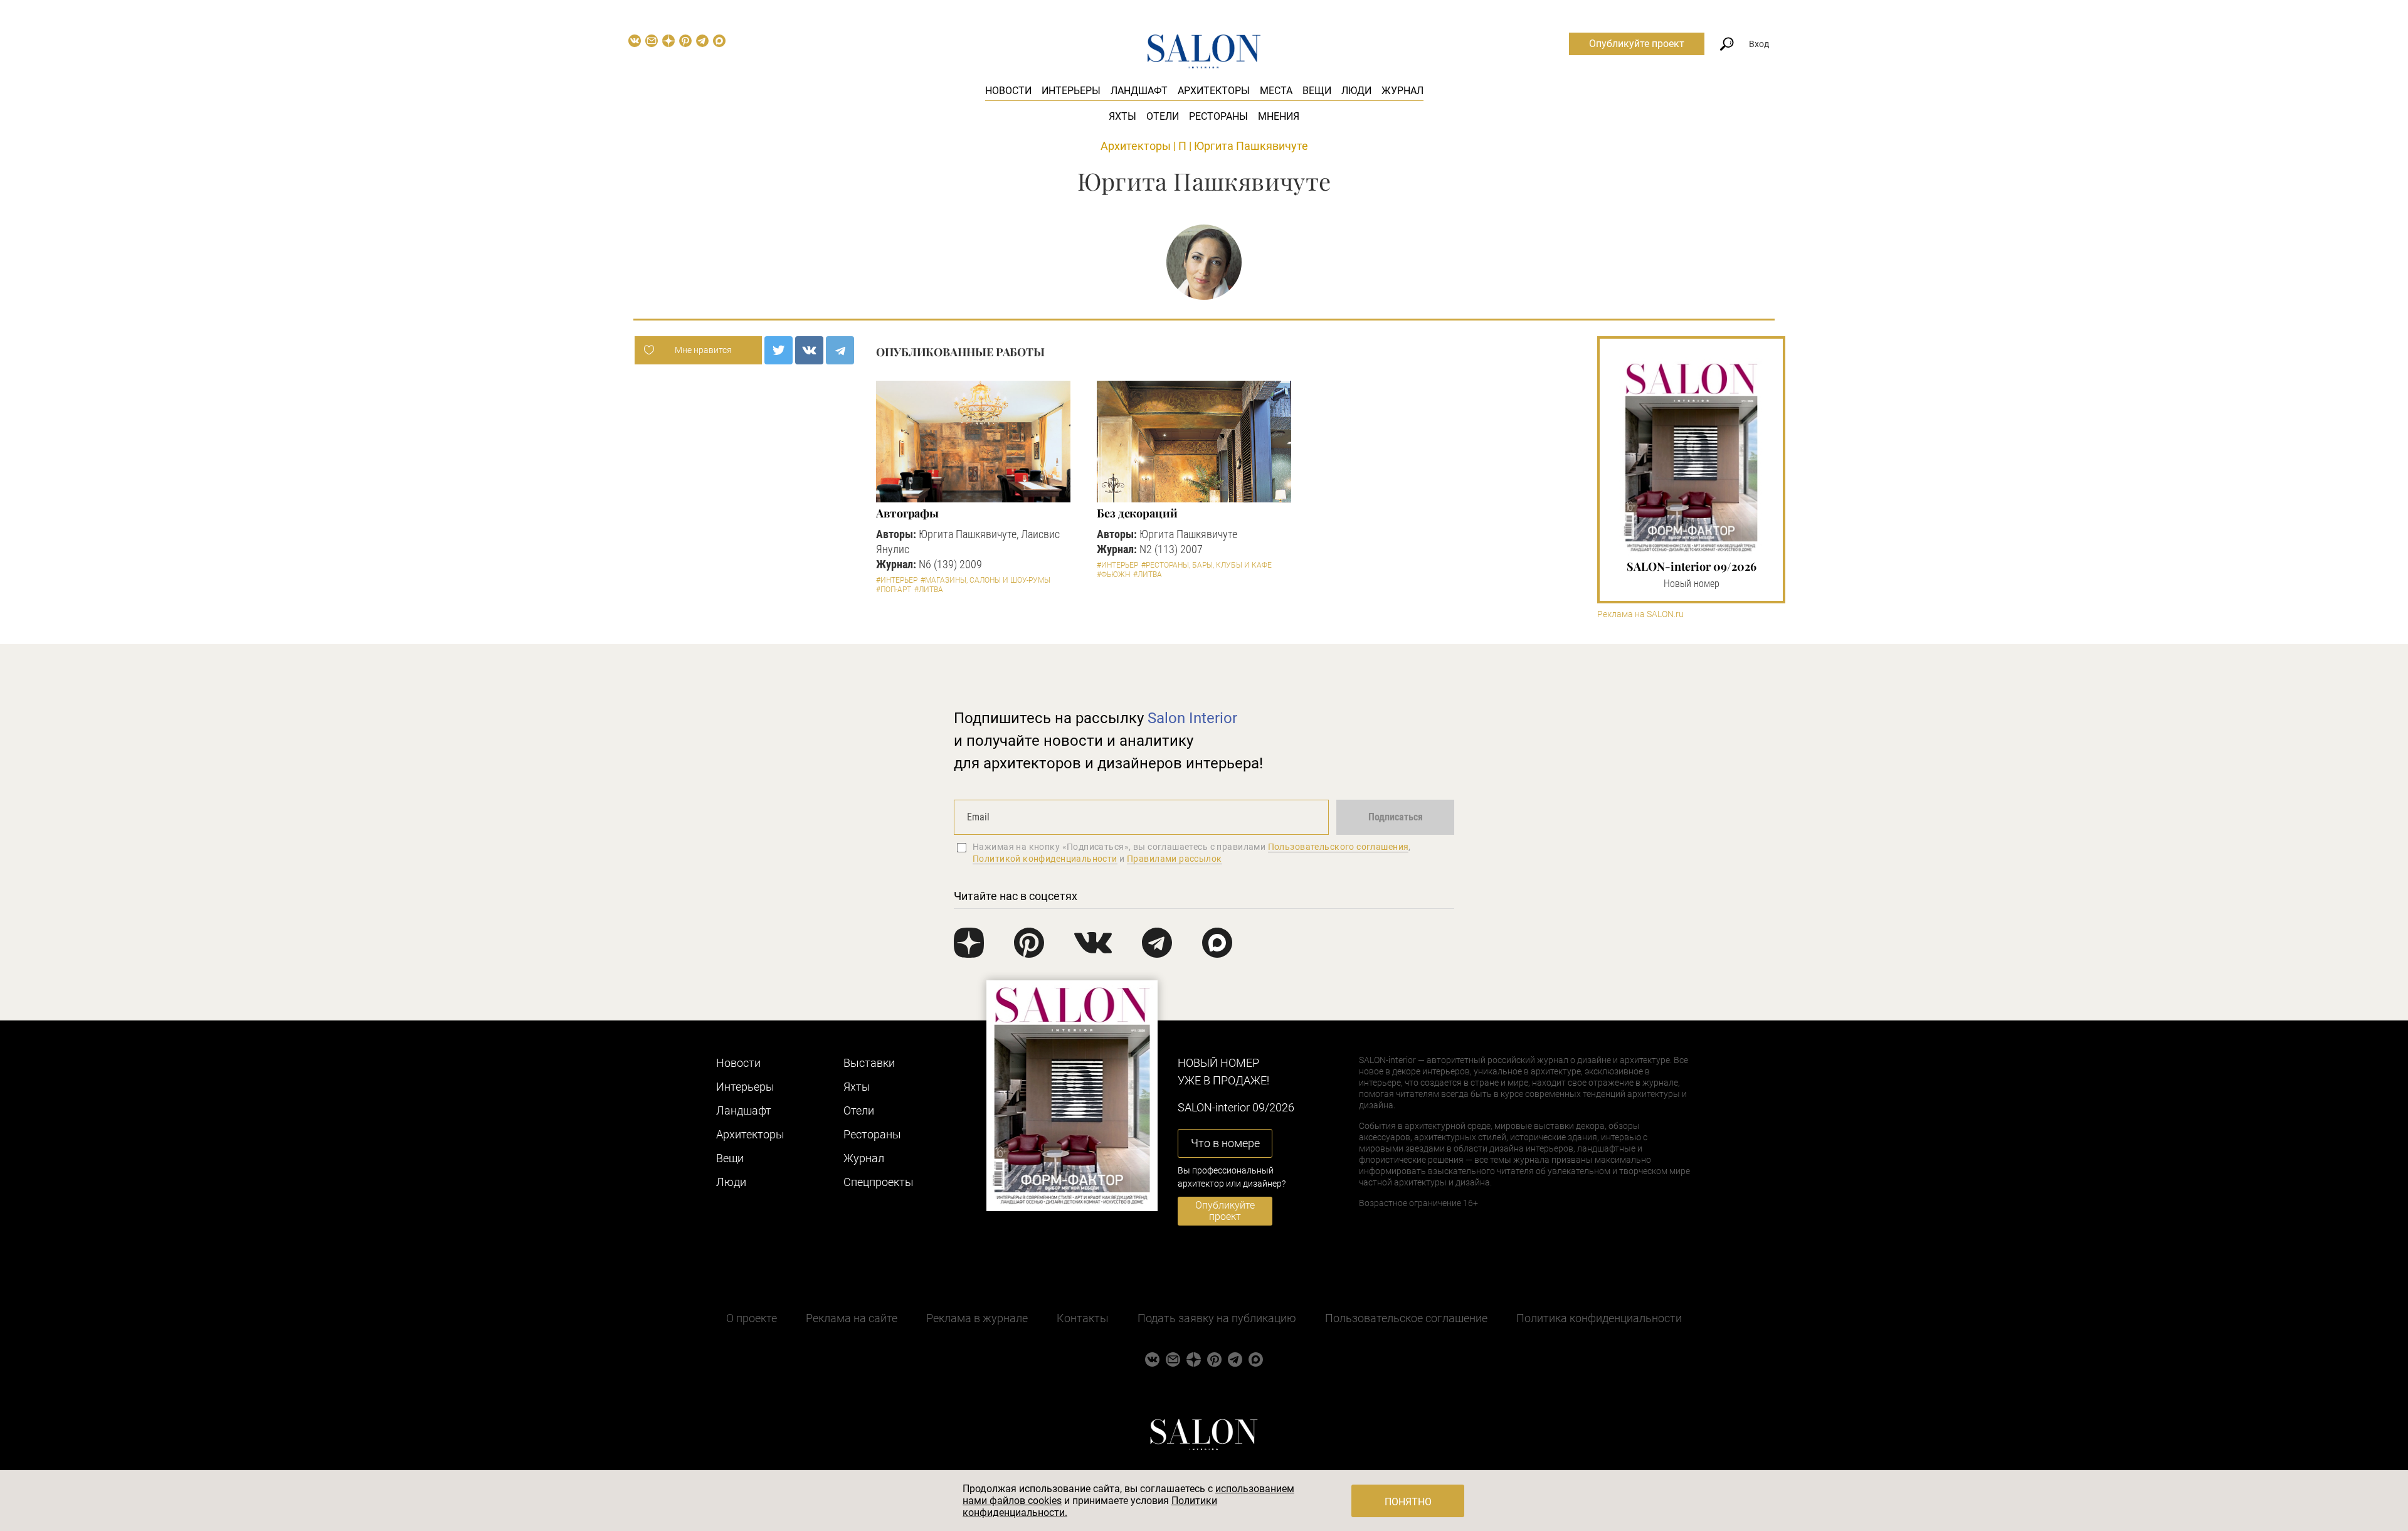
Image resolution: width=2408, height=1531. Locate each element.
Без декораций (1137, 513)
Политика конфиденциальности (1599, 1318)
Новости (1008, 91)
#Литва (929, 590)
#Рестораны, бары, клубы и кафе (1207, 565)
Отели (1163, 116)
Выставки (869, 1063)
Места (1276, 91)
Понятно (1408, 1502)
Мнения (1279, 116)
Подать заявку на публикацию (1217, 1318)
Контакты (1083, 1318)
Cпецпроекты (879, 1182)
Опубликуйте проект (1637, 44)
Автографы (907, 513)
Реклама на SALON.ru (1640, 614)
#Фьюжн (1113, 575)
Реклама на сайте (852, 1318)
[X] (779, 350)
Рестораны (1218, 116)
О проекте (752, 1318)
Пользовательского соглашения (1339, 847)
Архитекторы (1214, 91)
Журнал (1402, 91)
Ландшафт (1139, 91)
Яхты (1122, 116)
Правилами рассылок (1175, 859)
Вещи (1317, 91)
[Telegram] (840, 350)
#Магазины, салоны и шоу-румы (985, 580)
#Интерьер (897, 580)
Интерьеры (1071, 91)
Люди (1356, 91)
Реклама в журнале (977, 1318)
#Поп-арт (894, 590)
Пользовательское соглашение (1406, 1318)
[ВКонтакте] (809, 350)
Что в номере (1225, 1143)
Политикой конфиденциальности (1045, 859)
